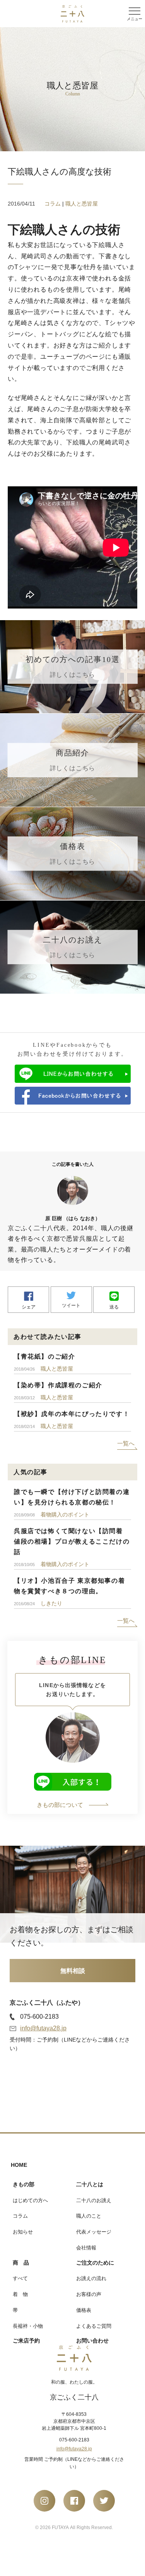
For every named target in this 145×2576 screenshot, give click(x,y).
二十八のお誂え (94, 2200)
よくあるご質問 (94, 2326)
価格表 (84, 2310)
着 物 (20, 2294)
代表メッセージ (94, 2232)
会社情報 (86, 2248)
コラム (53, 204)
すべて (20, 2278)
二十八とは (90, 2184)
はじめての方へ (30, 2200)
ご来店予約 (26, 2341)
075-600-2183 (39, 2017)
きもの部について (60, 1805)
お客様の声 (89, 2294)
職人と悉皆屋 (82, 204)
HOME (19, 2165)
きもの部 (24, 2184)
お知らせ (23, 2232)
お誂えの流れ (91, 2278)
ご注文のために (95, 2263)
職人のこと (89, 2216)
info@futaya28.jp (43, 2028)
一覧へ (126, 1443)
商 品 (21, 2263)
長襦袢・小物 (28, 2326)
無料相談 (73, 1971)
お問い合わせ (92, 2341)
